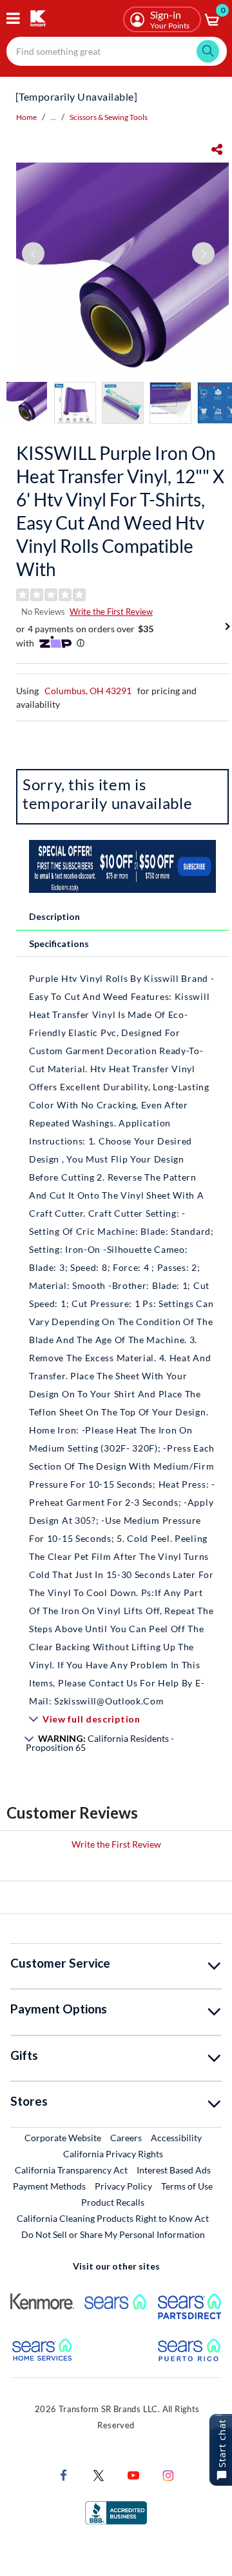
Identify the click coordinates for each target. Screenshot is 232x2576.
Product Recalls (113, 2202)
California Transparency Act (71, 2170)
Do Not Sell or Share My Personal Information (113, 2234)
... (53, 117)
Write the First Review (111, 612)
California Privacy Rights (113, 2154)
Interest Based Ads (174, 2170)
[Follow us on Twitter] (99, 2474)
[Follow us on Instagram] (168, 2474)
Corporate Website (63, 2137)
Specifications (59, 944)
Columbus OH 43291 (88, 691)
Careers (127, 2137)
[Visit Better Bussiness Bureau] (116, 2512)
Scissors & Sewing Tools (109, 117)
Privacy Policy (123, 2186)
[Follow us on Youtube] (133, 2474)
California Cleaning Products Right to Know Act (113, 2218)
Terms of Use (187, 2186)
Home (26, 117)
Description (54, 916)
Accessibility (176, 2138)
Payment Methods (49, 2186)
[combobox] (117, 51)
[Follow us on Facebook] (64, 2474)
